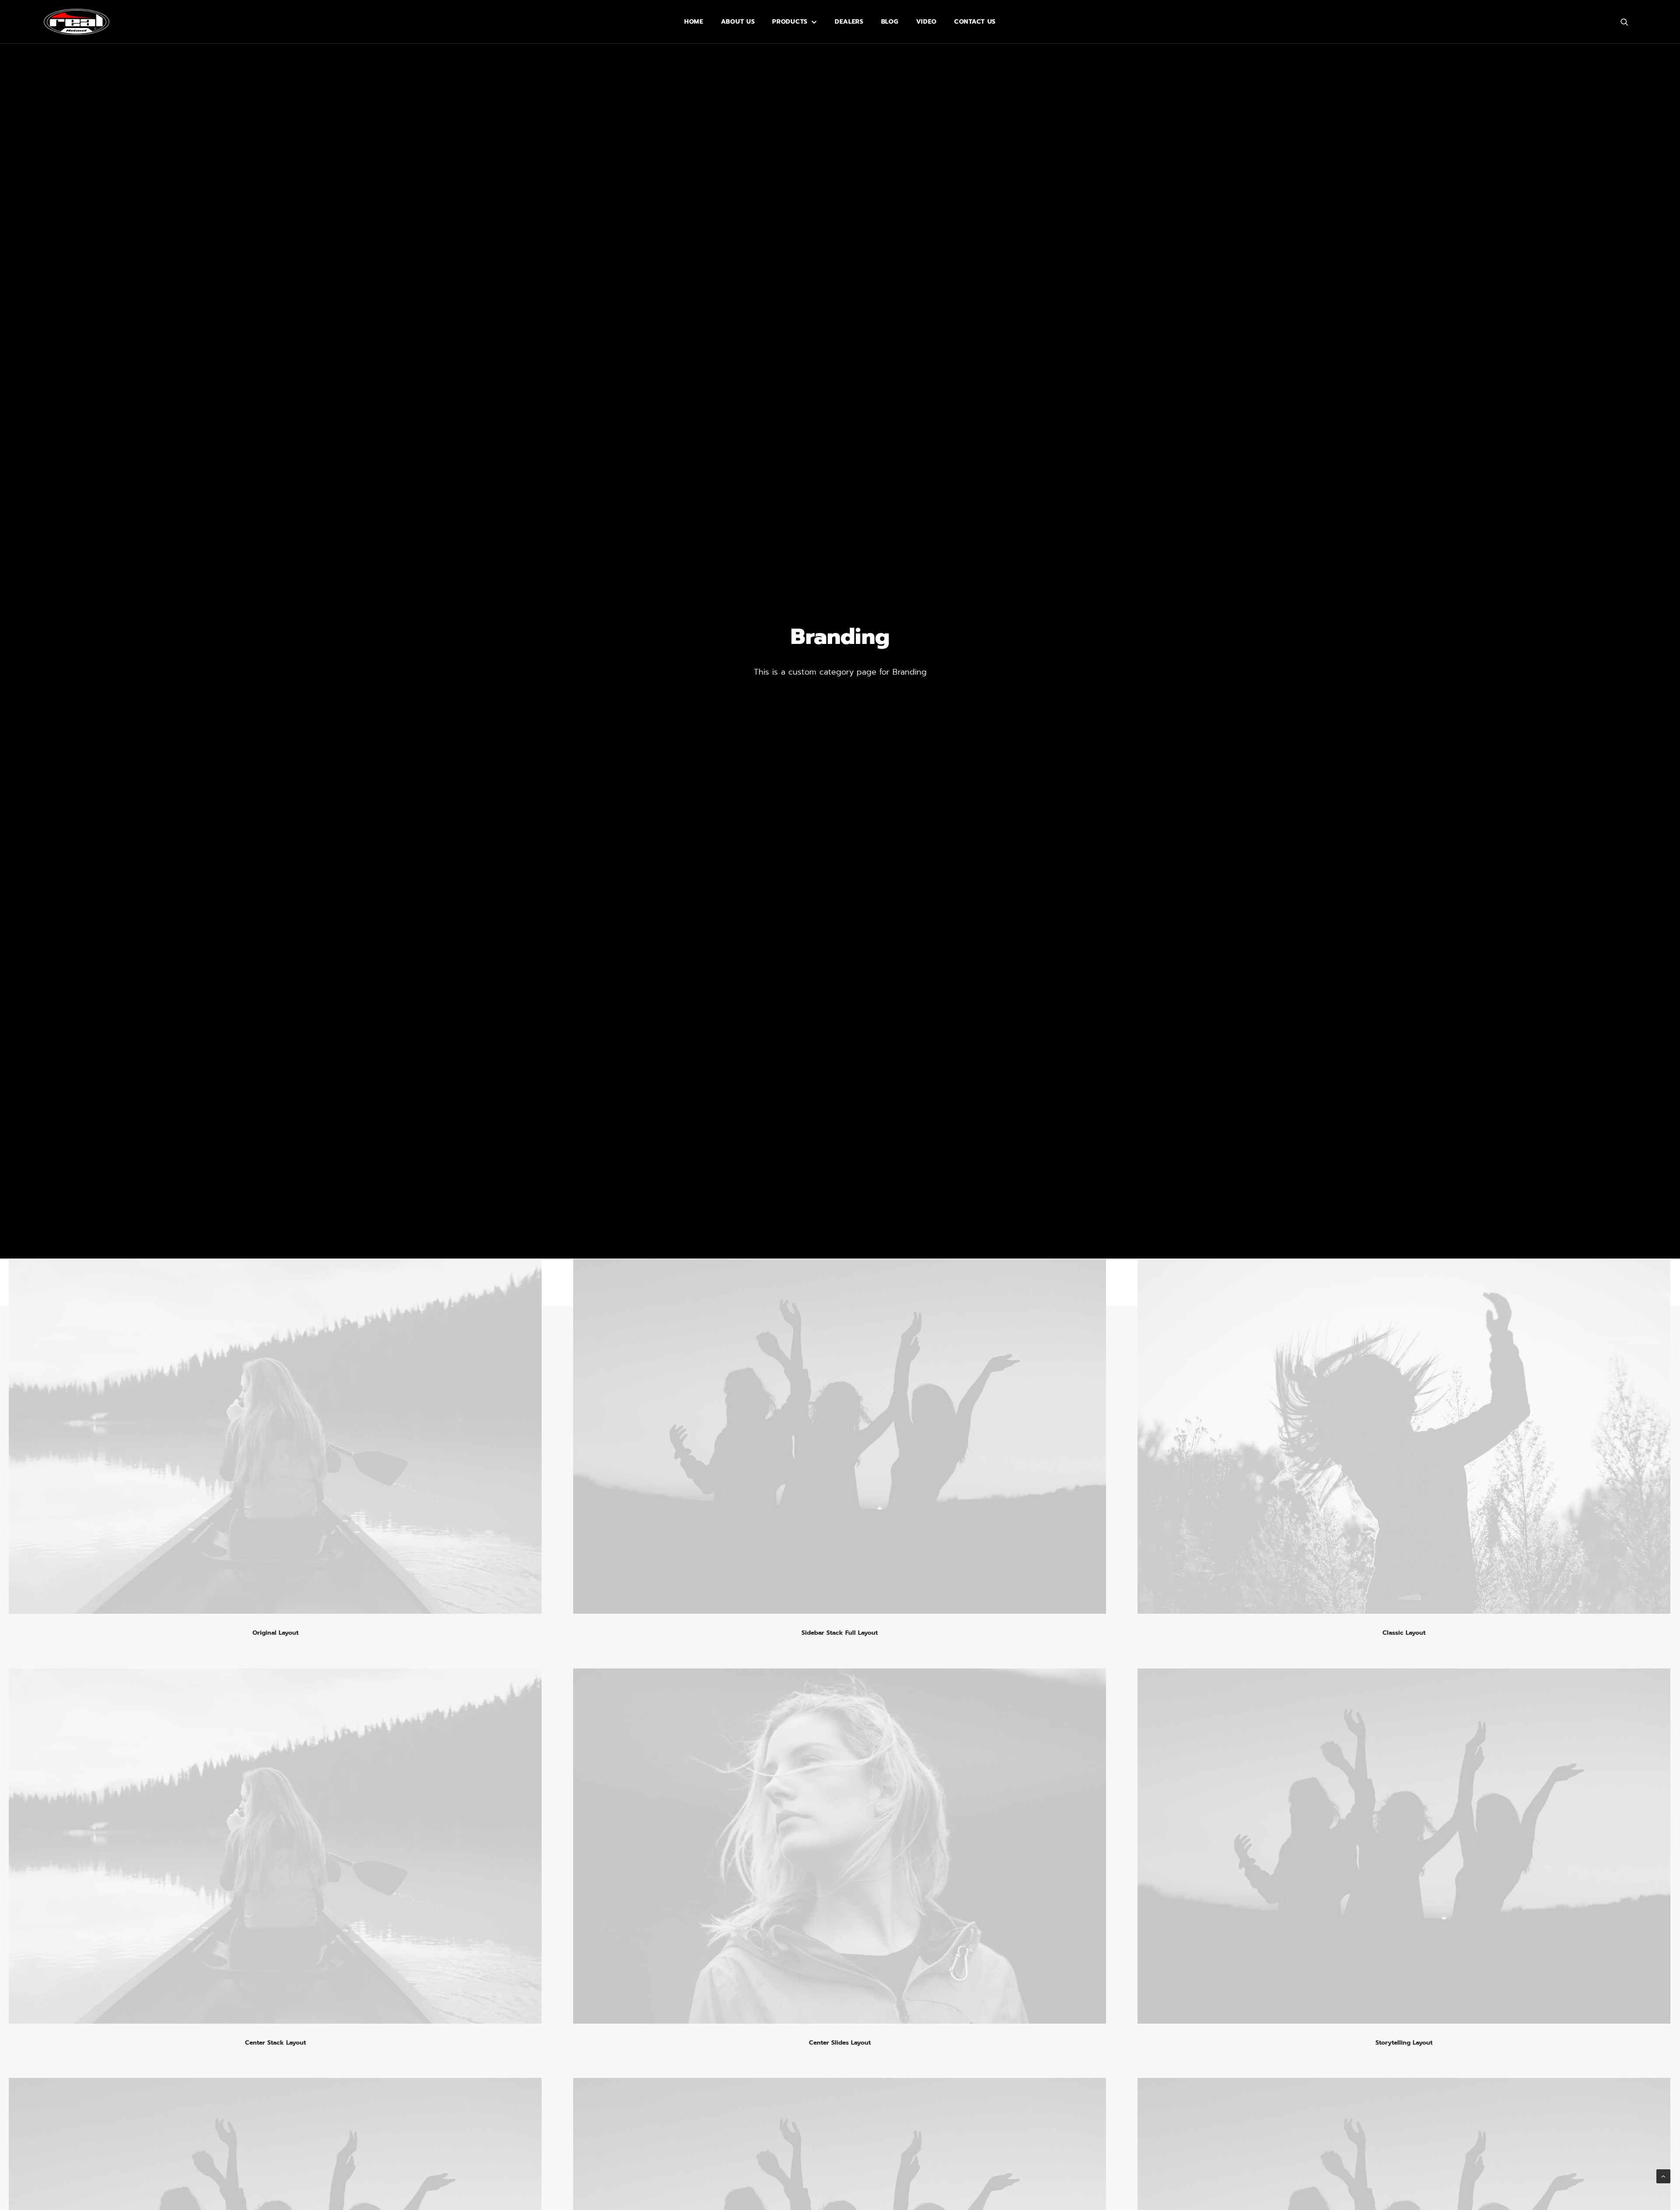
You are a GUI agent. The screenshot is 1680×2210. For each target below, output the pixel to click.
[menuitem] (694, 22)
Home (694, 22)
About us (738, 22)
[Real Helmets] (77, 22)
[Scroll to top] (1663, 2176)
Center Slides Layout (840, 2043)
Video (927, 22)
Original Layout (275, 1633)
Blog (890, 22)
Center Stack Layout (275, 2043)
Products (790, 22)
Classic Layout (1404, 1633)
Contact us (975, 22)
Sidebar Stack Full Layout (840, 1633)
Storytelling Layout (1404, 2043)
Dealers (849, 22)
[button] (1628, 22)
